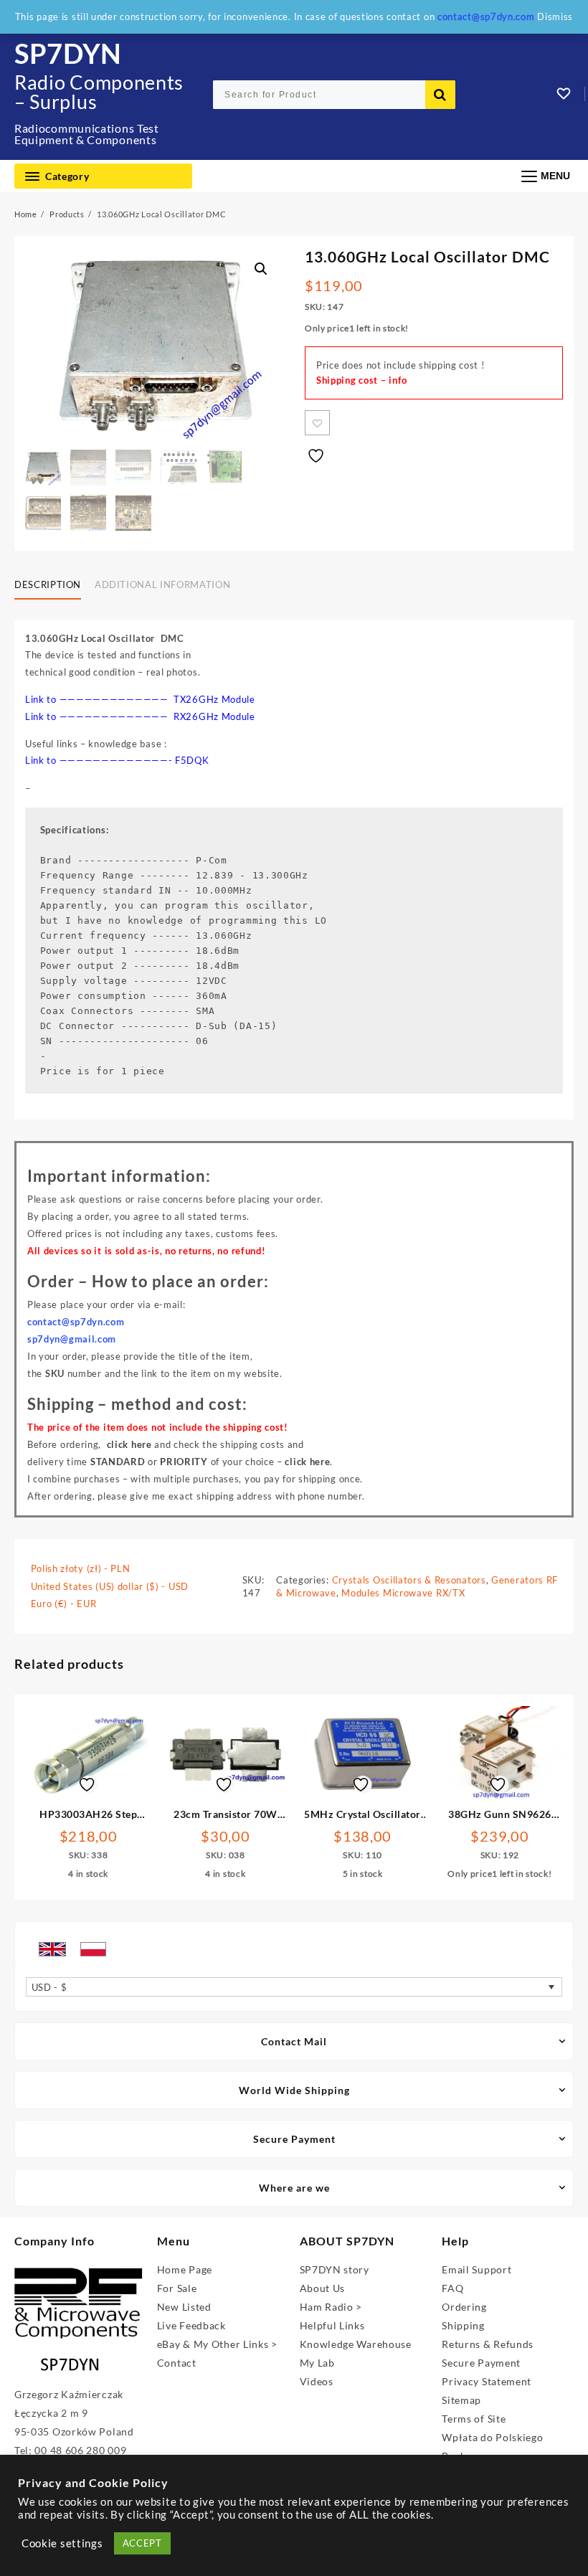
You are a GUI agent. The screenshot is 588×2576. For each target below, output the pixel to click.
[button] (261, 269)
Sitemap (461, 2400)
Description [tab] (48, 584)
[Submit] (440, 95)
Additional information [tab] (162, 584)
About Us (323, 2288)
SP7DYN (68, 53)
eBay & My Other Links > (217, 2344)
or (149, 1462)
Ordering (464, 2307)
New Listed (184, 2307)
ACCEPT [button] (142, 2543)
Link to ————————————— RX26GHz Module (140, 716)
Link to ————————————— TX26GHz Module (140, 699)
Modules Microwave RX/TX (403, 1593)
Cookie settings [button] (62, 2543)
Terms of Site (474, 2419)
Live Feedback (191, 2325)
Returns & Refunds (488, 2344)
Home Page (185, 2269)
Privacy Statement (487, 2381)
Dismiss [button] (555, 16)
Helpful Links (332, 2325)
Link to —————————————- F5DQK (117, 760)
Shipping (463, 2325)
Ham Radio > (331, 2307)
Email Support (476, 2269)
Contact (177, 2363)
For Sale (177, 2288)
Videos (317, 2381)
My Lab (317, 2363)
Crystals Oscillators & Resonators (409, 1580)
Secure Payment (481, 2363)
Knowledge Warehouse (356, 2344)
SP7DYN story (335, 2269)
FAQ (452, 2288)
